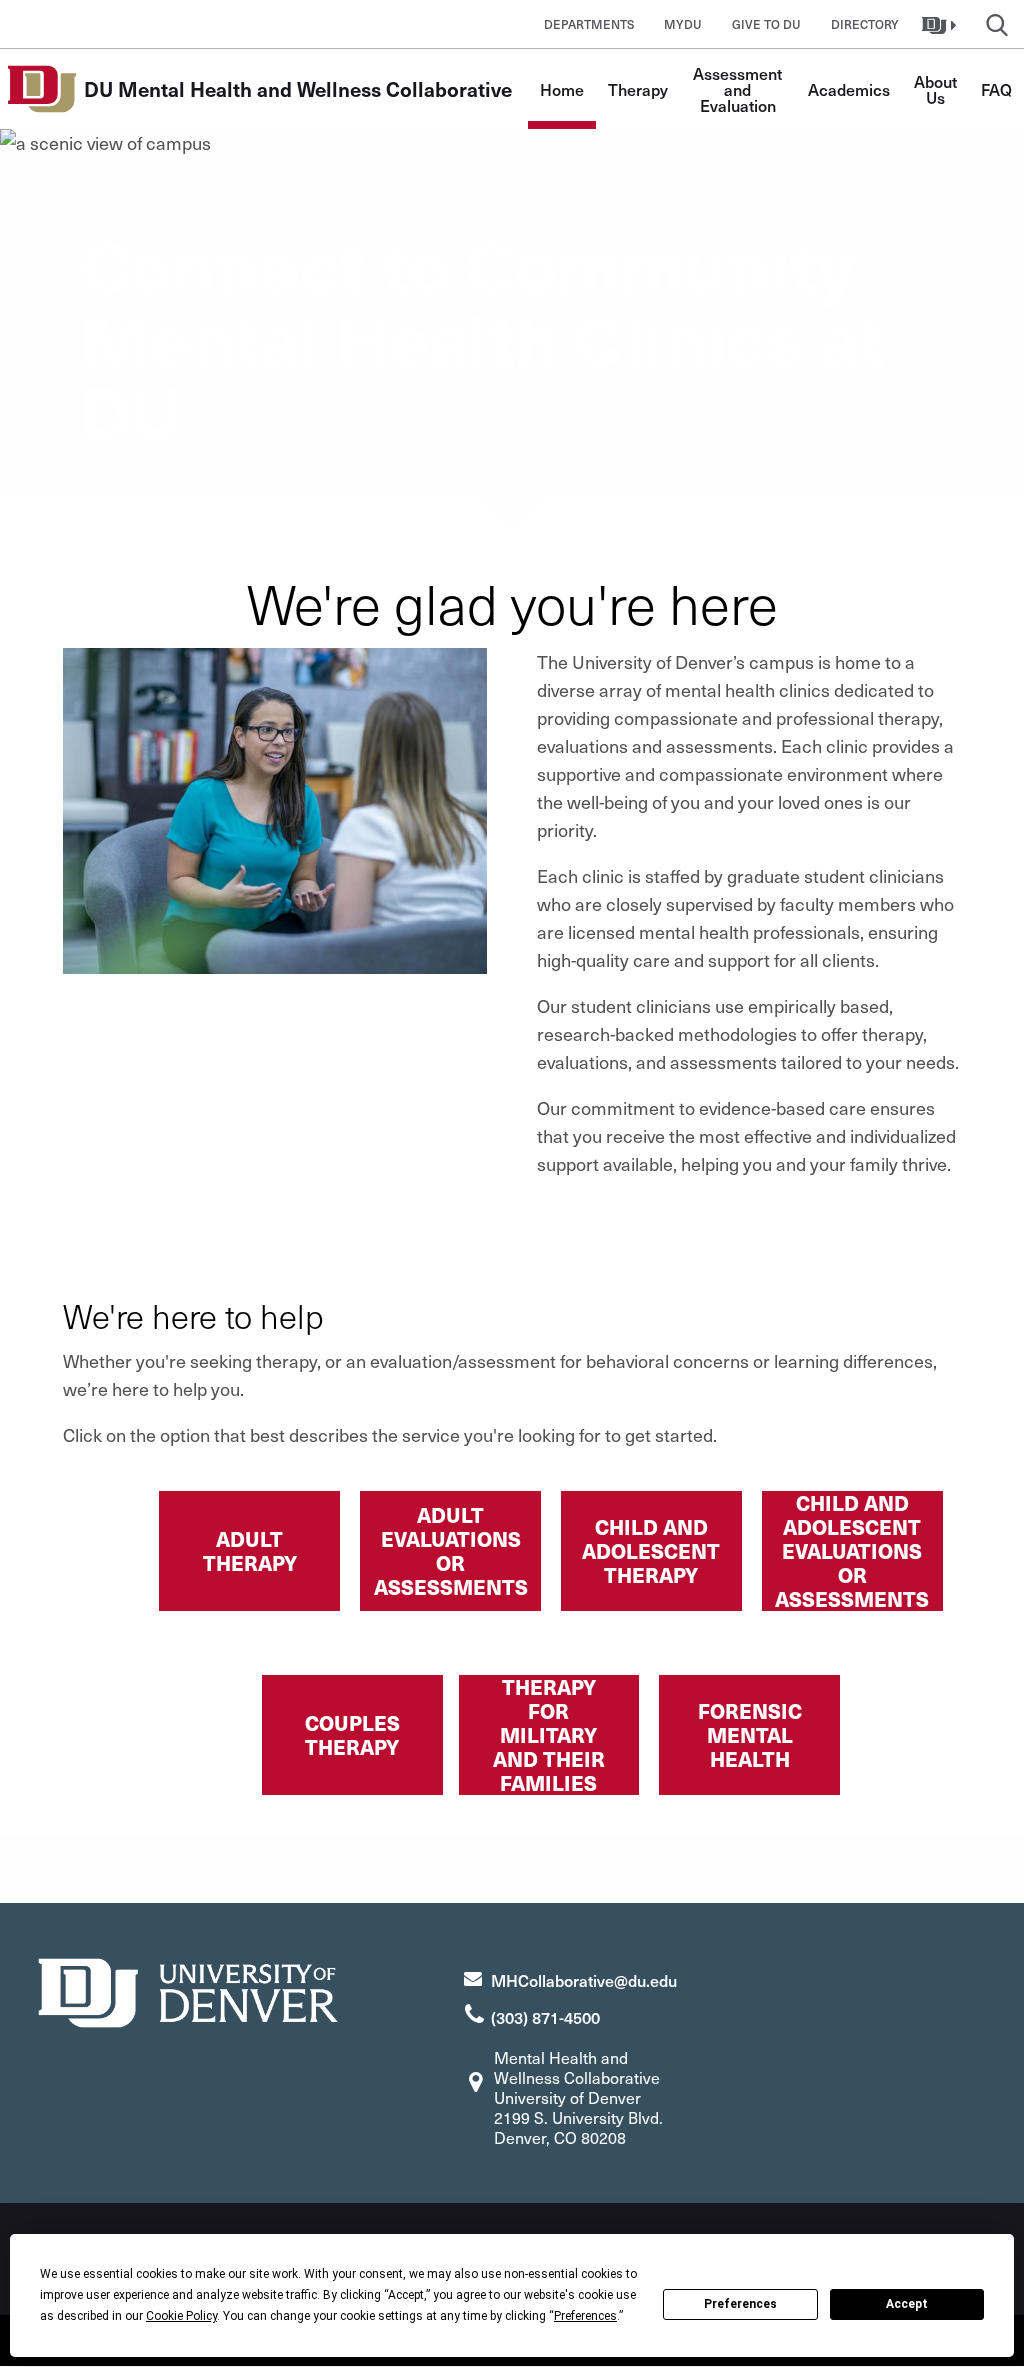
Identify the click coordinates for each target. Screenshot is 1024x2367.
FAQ (996, 89)
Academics (849, 89)
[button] (941, 24)
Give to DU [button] (766, 24)
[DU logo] (188, 1990)
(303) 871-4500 (545, 2017)
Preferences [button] (585, 2316)
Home (562, 89)
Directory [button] (865, 24)
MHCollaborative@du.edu (584, 1980)
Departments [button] (589, 24)
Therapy (638, 89)
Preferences (740, 2304)
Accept (907, 2304)
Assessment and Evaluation (739, 89)
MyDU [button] (683, 24)
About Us (937, 89)
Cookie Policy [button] (181, 2316)
